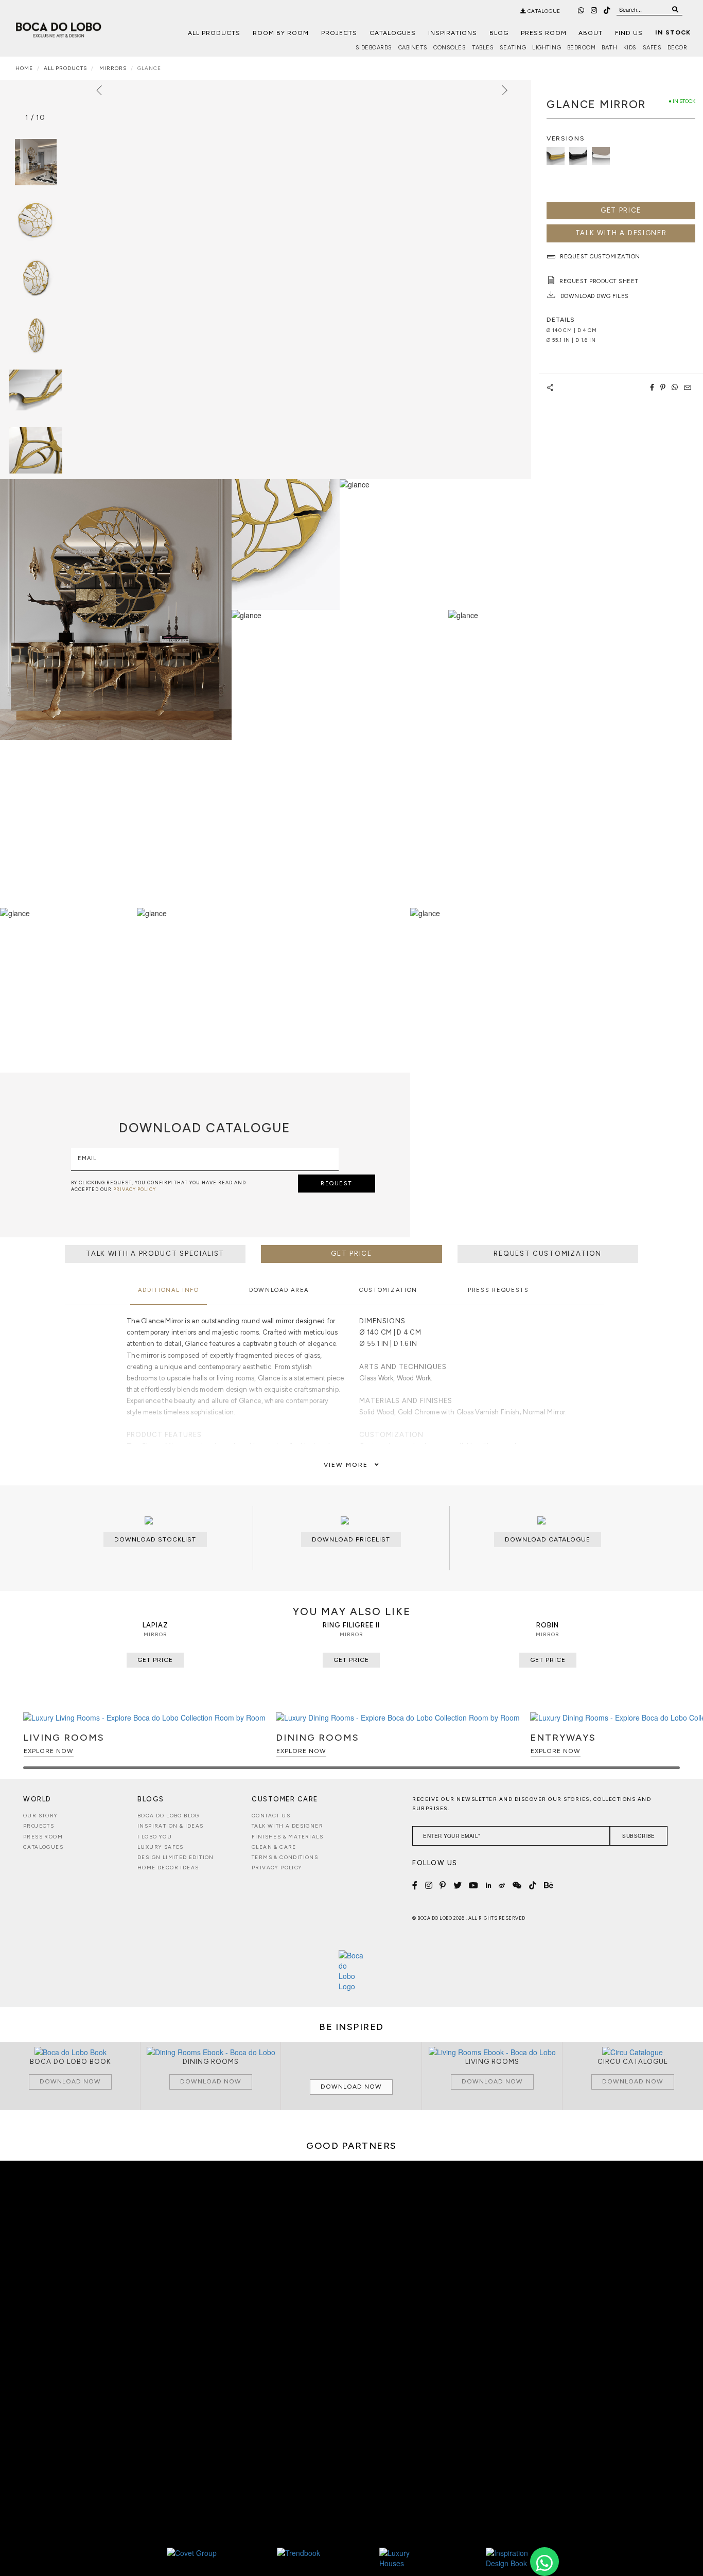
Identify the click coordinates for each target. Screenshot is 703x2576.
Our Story (41, 1816)
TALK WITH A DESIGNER (621, 233)
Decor (678, 48)
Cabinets (413, 48)
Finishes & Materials (287, 1837)
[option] (36, 220)
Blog (499, 33)
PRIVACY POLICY (135, 1189)
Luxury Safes (161, 1847)
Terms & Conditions (285, 1857)
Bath (609, 48)
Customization (388, 1290)
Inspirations (453, 33)
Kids (630, 48)
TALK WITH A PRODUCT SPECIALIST (155, 1254)
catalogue (543, 11)
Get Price (621, 210)
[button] (670, 1745)
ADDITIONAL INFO (169, 1290)
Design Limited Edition (176, 1857)
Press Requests (498, 1290)
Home (24, 68)
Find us (629, 33)
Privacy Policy (277, 1868)
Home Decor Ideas (168, 1868)
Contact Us (271, 1816)
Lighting (547, 48)
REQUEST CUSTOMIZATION (548, 1254)
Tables (483, 48)
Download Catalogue (548, 1539)
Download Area (279, 1290)
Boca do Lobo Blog (169, 1816)
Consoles (450, 48)
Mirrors (112, 68)
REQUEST (337, 1184)
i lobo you (155, 1837)
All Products (214, 33)
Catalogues (393, 33)
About (591, 33)
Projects (339, 33)
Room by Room (281, 33)
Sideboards (374, 48)
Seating (513, 48)
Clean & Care (274, 1847)
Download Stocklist (155, 1539)
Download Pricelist (351, 1539)
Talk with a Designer (287, 1826)
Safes (652, 48)
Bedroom (582, 48)
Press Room (544, 33)
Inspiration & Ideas (171, 1826)
